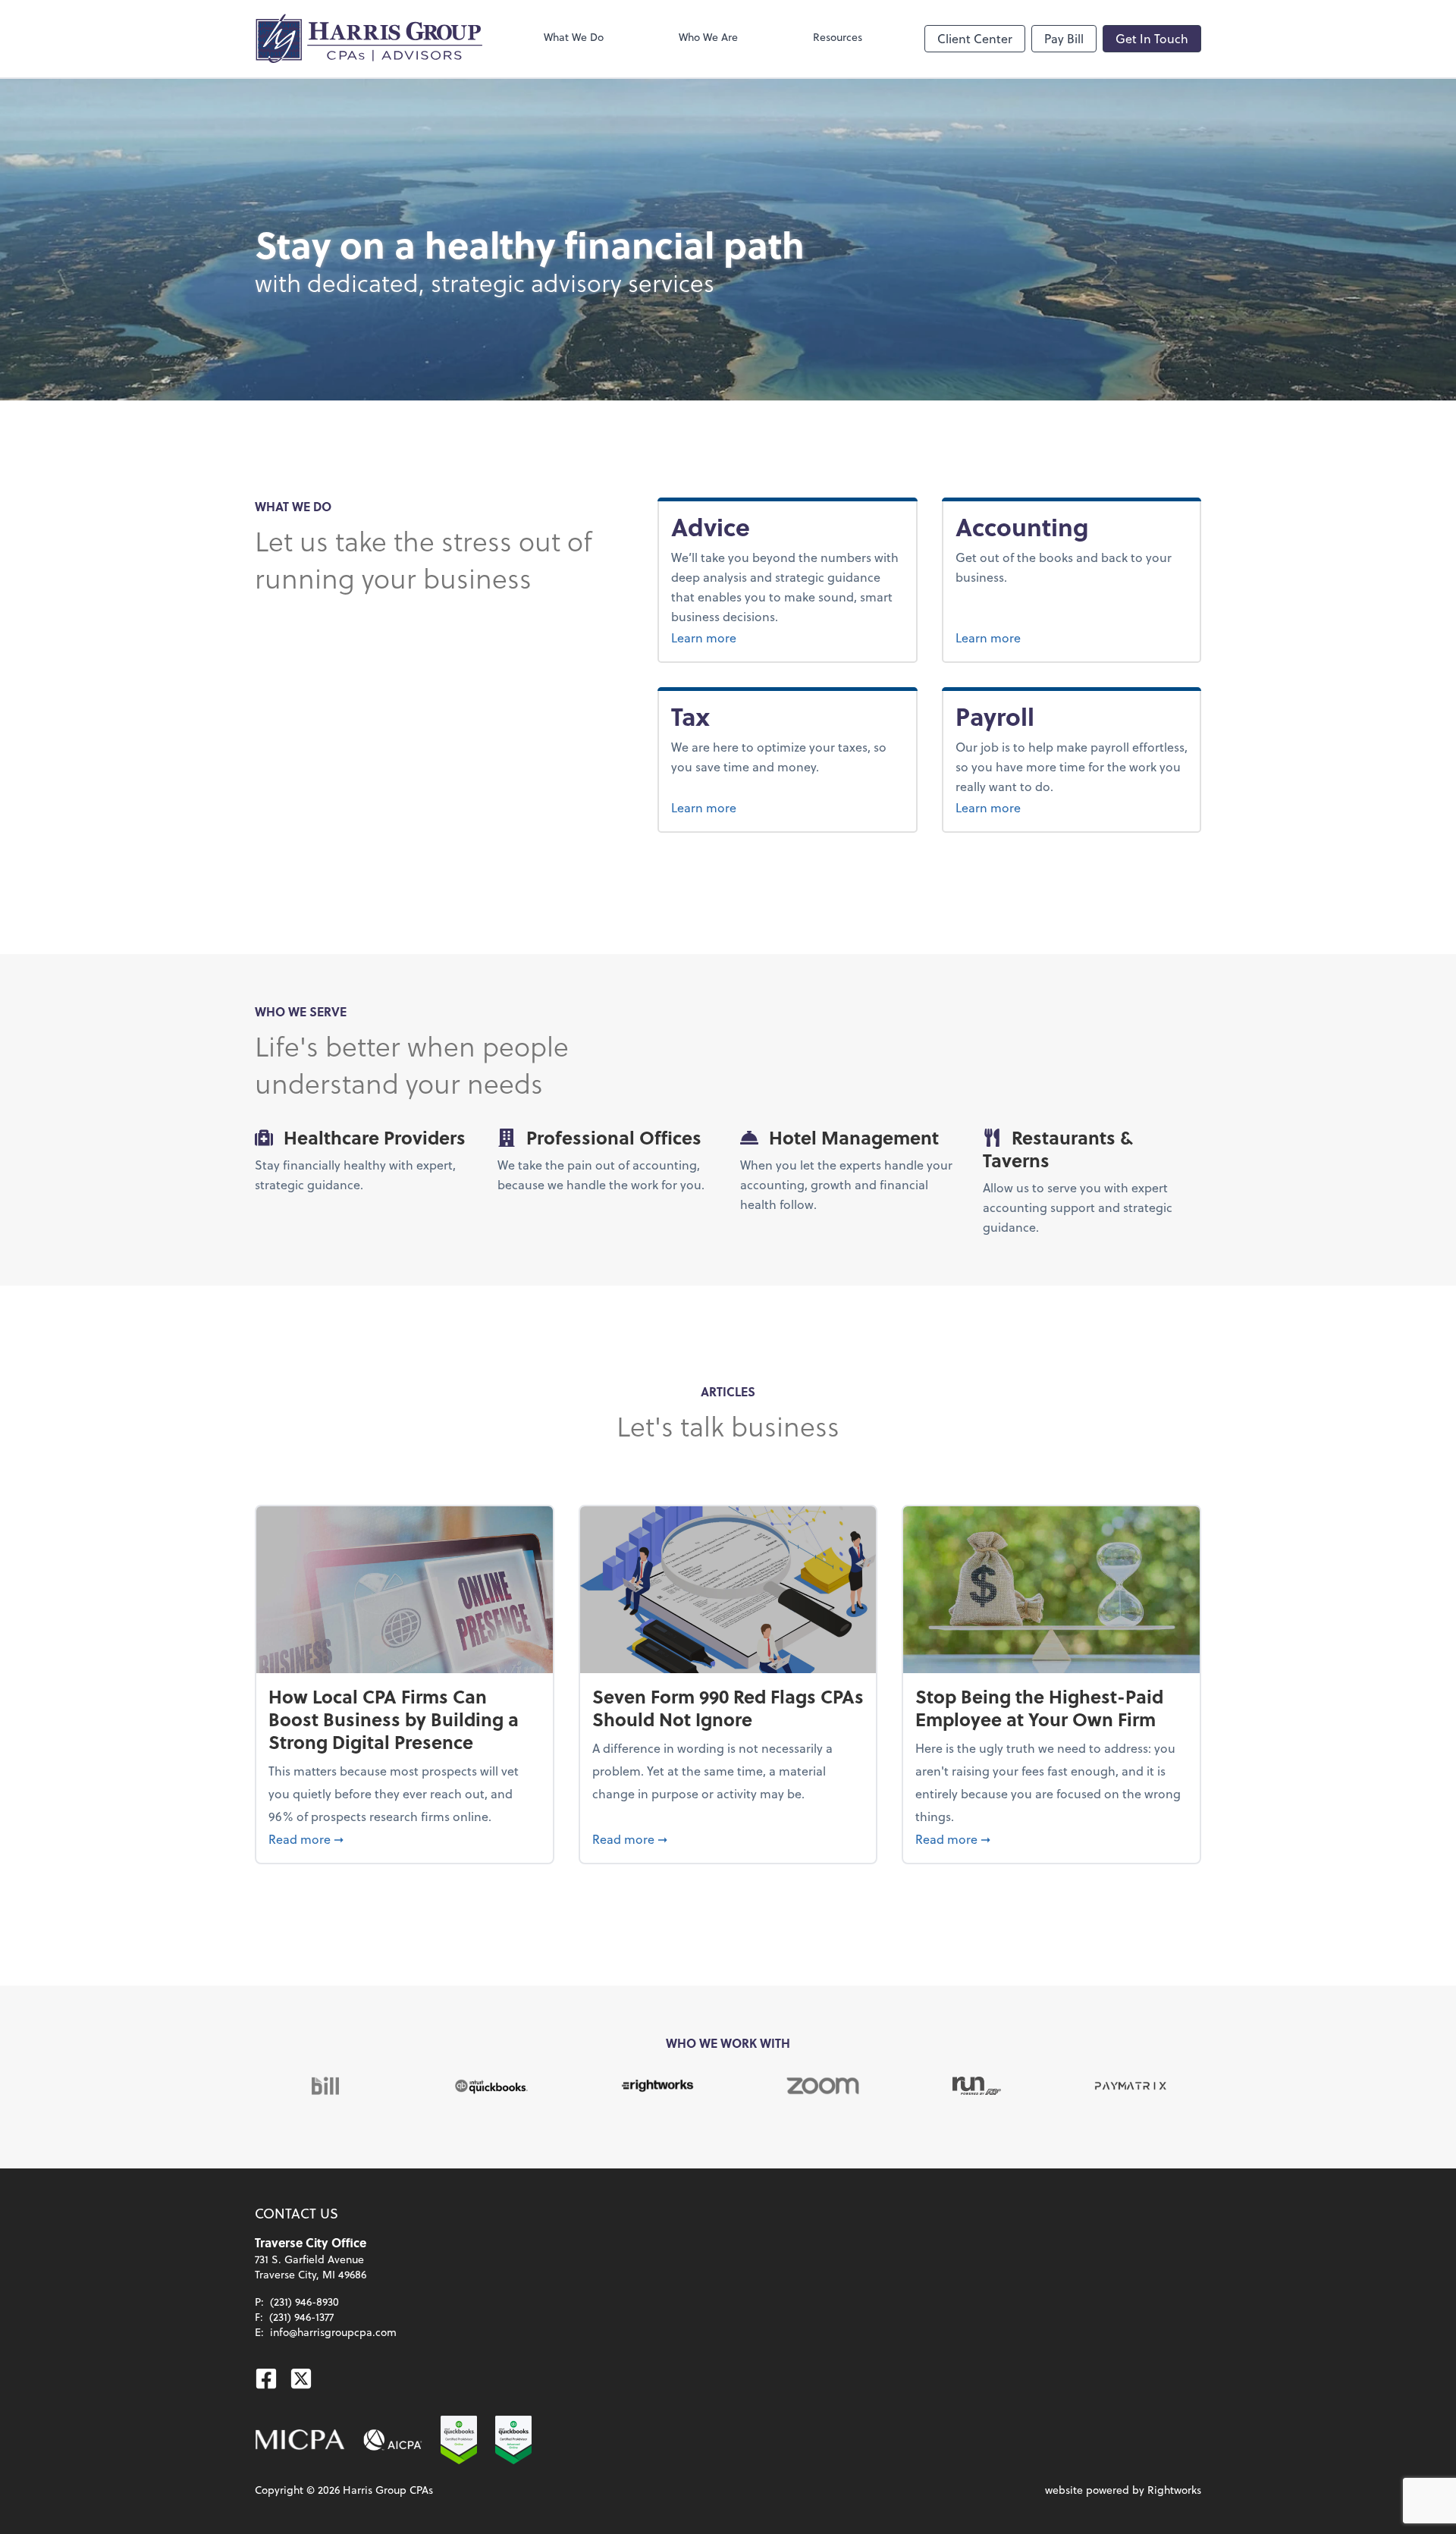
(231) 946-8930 (304, 2302)
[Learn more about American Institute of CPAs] (393, 2440)
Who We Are (708, 37)
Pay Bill (1064, 38)
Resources (838, 37)
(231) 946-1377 (301, 2317)
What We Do (574, 37)
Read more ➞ (405, 1838)
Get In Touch (1152, 38)
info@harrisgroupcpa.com (333, 2332)
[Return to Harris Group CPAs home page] (369, 39)
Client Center (975, 38)
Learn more (742, 637)
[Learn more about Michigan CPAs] (300, 2440)
